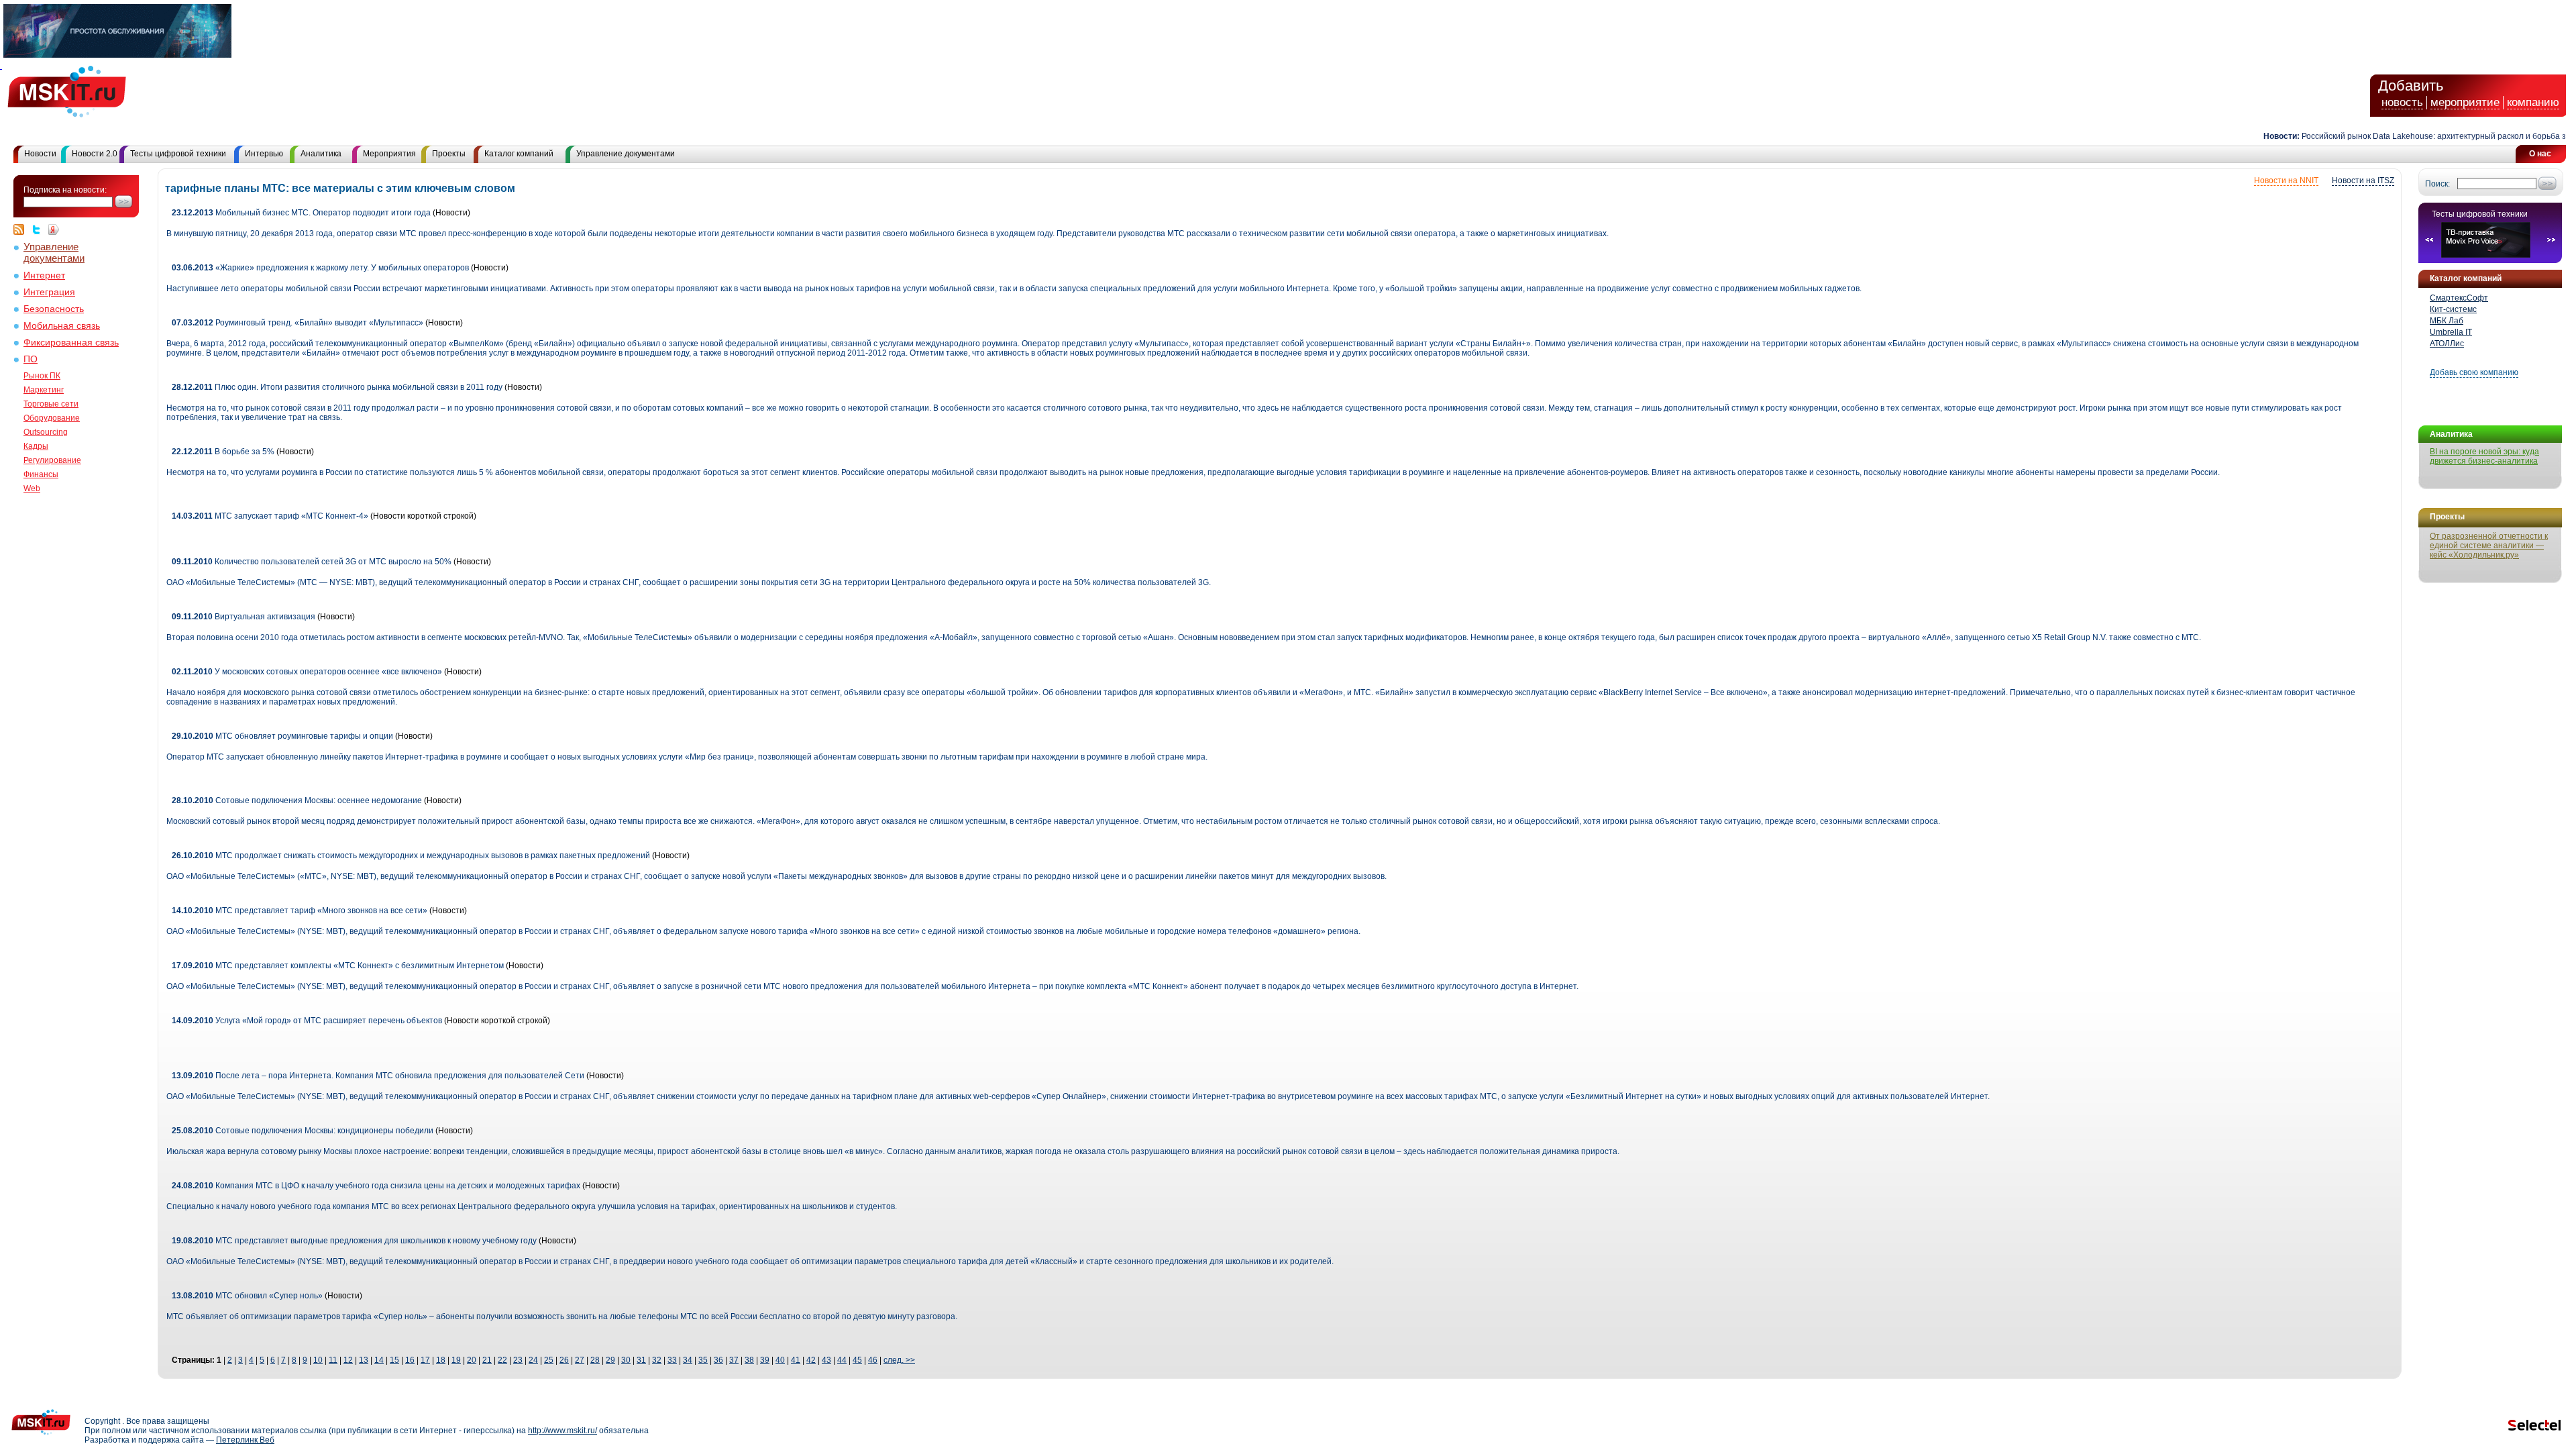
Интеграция (49, 292)
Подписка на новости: (65, 190)
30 (626, 1360)
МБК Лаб (2447, 321)
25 (549, 1360)
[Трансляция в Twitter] (40, 229)
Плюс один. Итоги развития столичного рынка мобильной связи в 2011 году (337, 387)
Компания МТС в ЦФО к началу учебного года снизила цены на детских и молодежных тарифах (376, 1186)
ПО (31, 359)
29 (610, 1360)
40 (780, 1360)
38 (749, 1360)
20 (472, 1360)
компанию (2533, 102)
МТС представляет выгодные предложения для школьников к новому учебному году (355, 1241)
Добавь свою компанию (2474, 372)
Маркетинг (44, 390)
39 (765, 1360)
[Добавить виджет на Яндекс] (54, 229)
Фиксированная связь (71, 343)
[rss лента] (22, 229)
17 (425, 1360)
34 (688, 1360)
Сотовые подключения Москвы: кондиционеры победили (303, 1131)
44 (842, 1360)
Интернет (44, 275)
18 (441, 1360)
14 (379, 1360)
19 (456, 1360)
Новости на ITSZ (2363, 180)
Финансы (41, 474)
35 (703, 1360)
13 (364, 1360)
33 (672, 1360)
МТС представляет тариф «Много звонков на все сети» (300, 911)
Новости (40, 154)
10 (318, 1360)
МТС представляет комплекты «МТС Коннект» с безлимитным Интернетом (339, 966)
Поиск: (2437, 184)
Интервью (264, 154)
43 (826, 1360)
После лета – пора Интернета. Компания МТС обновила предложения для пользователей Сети (378, 1076)
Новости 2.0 (95, 154)
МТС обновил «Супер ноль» (247, 1296)
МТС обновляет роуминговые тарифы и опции (282, 736)
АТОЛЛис (2447, 344)
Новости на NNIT (2286, 180)
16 (410, 1360)
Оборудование (52, 418)
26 (564, 1360)
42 (811, 1360)
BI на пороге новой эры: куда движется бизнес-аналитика (2484, 456)
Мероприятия (389, 154)
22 (502, 1360)
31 (641, 1360)
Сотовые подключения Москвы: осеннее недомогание (297, 800)
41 (796, 1360)
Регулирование (52, 460)
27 (580, 1360)
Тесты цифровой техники (178, 154)
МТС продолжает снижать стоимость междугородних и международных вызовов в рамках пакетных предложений (411, 856)
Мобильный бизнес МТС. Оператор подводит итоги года (301, 213)
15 (394, 1360)
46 (873, 1360)
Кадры (36, 446)
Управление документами (626, 154)
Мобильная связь (62, 326)
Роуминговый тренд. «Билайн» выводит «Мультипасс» (298, 323)
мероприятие (2465, 102)
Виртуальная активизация (244, 617)
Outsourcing (46, 432)
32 (657, 1360)
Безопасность (54, 309)
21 (487, 1360)
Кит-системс (2453, 309)
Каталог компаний (519, 154)
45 (857, 1360)
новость (2402, 102)
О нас (2540, 154)
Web (32, 488)
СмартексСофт (2459, 298)
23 (518, 1360)
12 (348, 1360)
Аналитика (321, 154)
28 (595, 1360)
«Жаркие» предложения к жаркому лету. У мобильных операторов (320, 268)
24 (533, 1360)
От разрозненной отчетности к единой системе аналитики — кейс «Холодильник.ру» (2489, 546)
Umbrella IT (2451, 332)
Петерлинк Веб (245, 1440)
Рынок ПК (42, 376)
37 (734, 1360)
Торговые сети (51, 404)
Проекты (449, 154)
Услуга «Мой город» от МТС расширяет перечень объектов (307, 1021)
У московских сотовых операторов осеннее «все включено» (307, 672)
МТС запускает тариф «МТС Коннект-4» (270, 516)
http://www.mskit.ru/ (562, 1431)
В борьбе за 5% (223, 452)
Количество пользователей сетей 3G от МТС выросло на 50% (312, 562)
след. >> (899, 1360)
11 (333, 1360)
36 (718, 1360)
